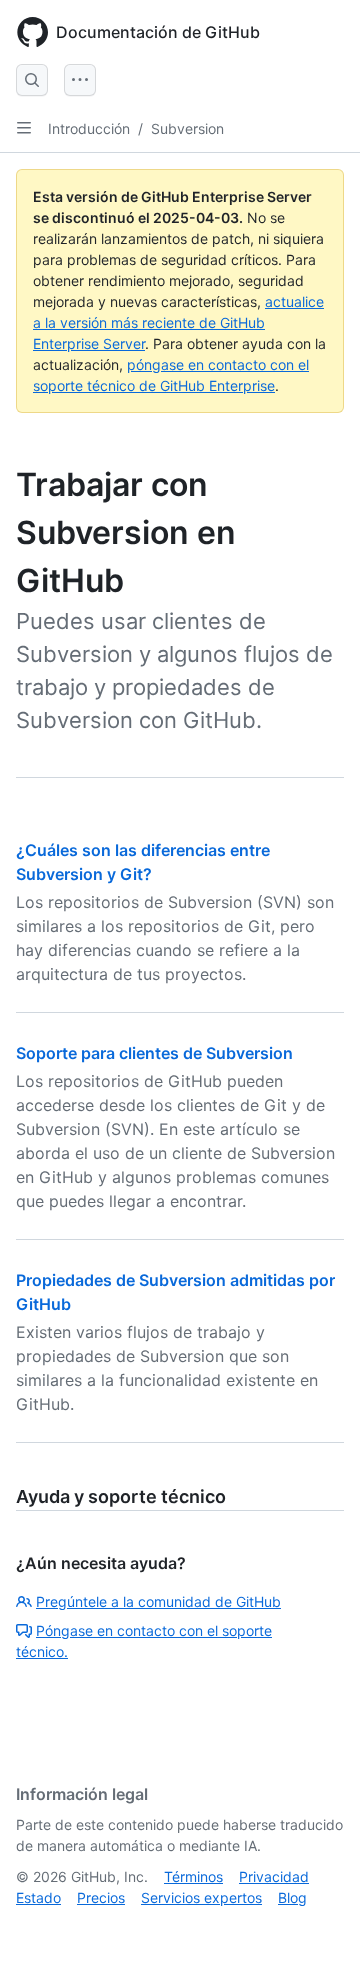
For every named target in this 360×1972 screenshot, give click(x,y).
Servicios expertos (201, 1897)
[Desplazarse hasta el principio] (316, 1928)
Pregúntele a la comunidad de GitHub (158, 1601)
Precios (101, 1897)
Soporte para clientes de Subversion (154, 1053)
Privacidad (274, 1876)
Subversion (187, 128)
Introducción (89, 128)
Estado (38, 1897)
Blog (292, 1897)
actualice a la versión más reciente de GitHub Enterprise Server (178, 322)
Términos (193, 1876)
